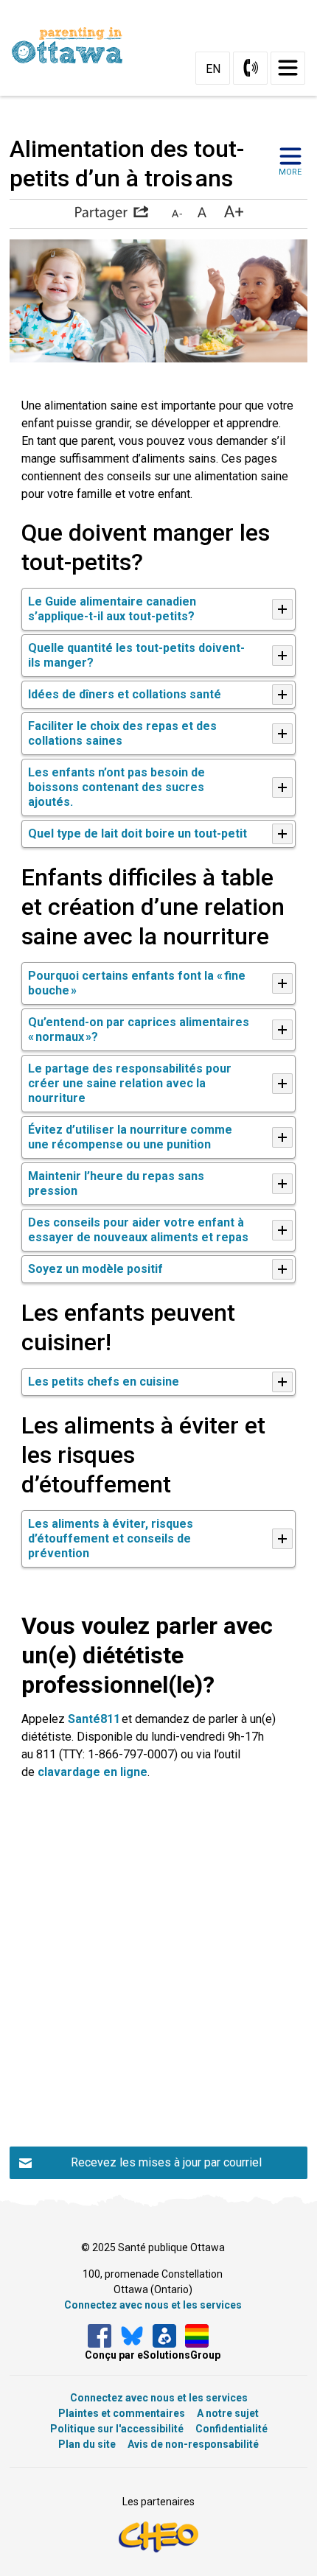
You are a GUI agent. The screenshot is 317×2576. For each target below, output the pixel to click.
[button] (111, 213)
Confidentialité (231, 2429)
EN (213, 69)
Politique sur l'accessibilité (117, 2429)
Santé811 (94, 1719)
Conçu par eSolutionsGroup (153, 2355)
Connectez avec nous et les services (153, 2305)
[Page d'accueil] (73, 45)
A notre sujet (228, 2413)
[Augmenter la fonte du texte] (202, 213)
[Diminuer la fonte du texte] (177, 213)
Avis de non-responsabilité (193, 2444)
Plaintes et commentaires (122, 2413)
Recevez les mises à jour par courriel (166, 2162)
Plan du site (87, 2444)
